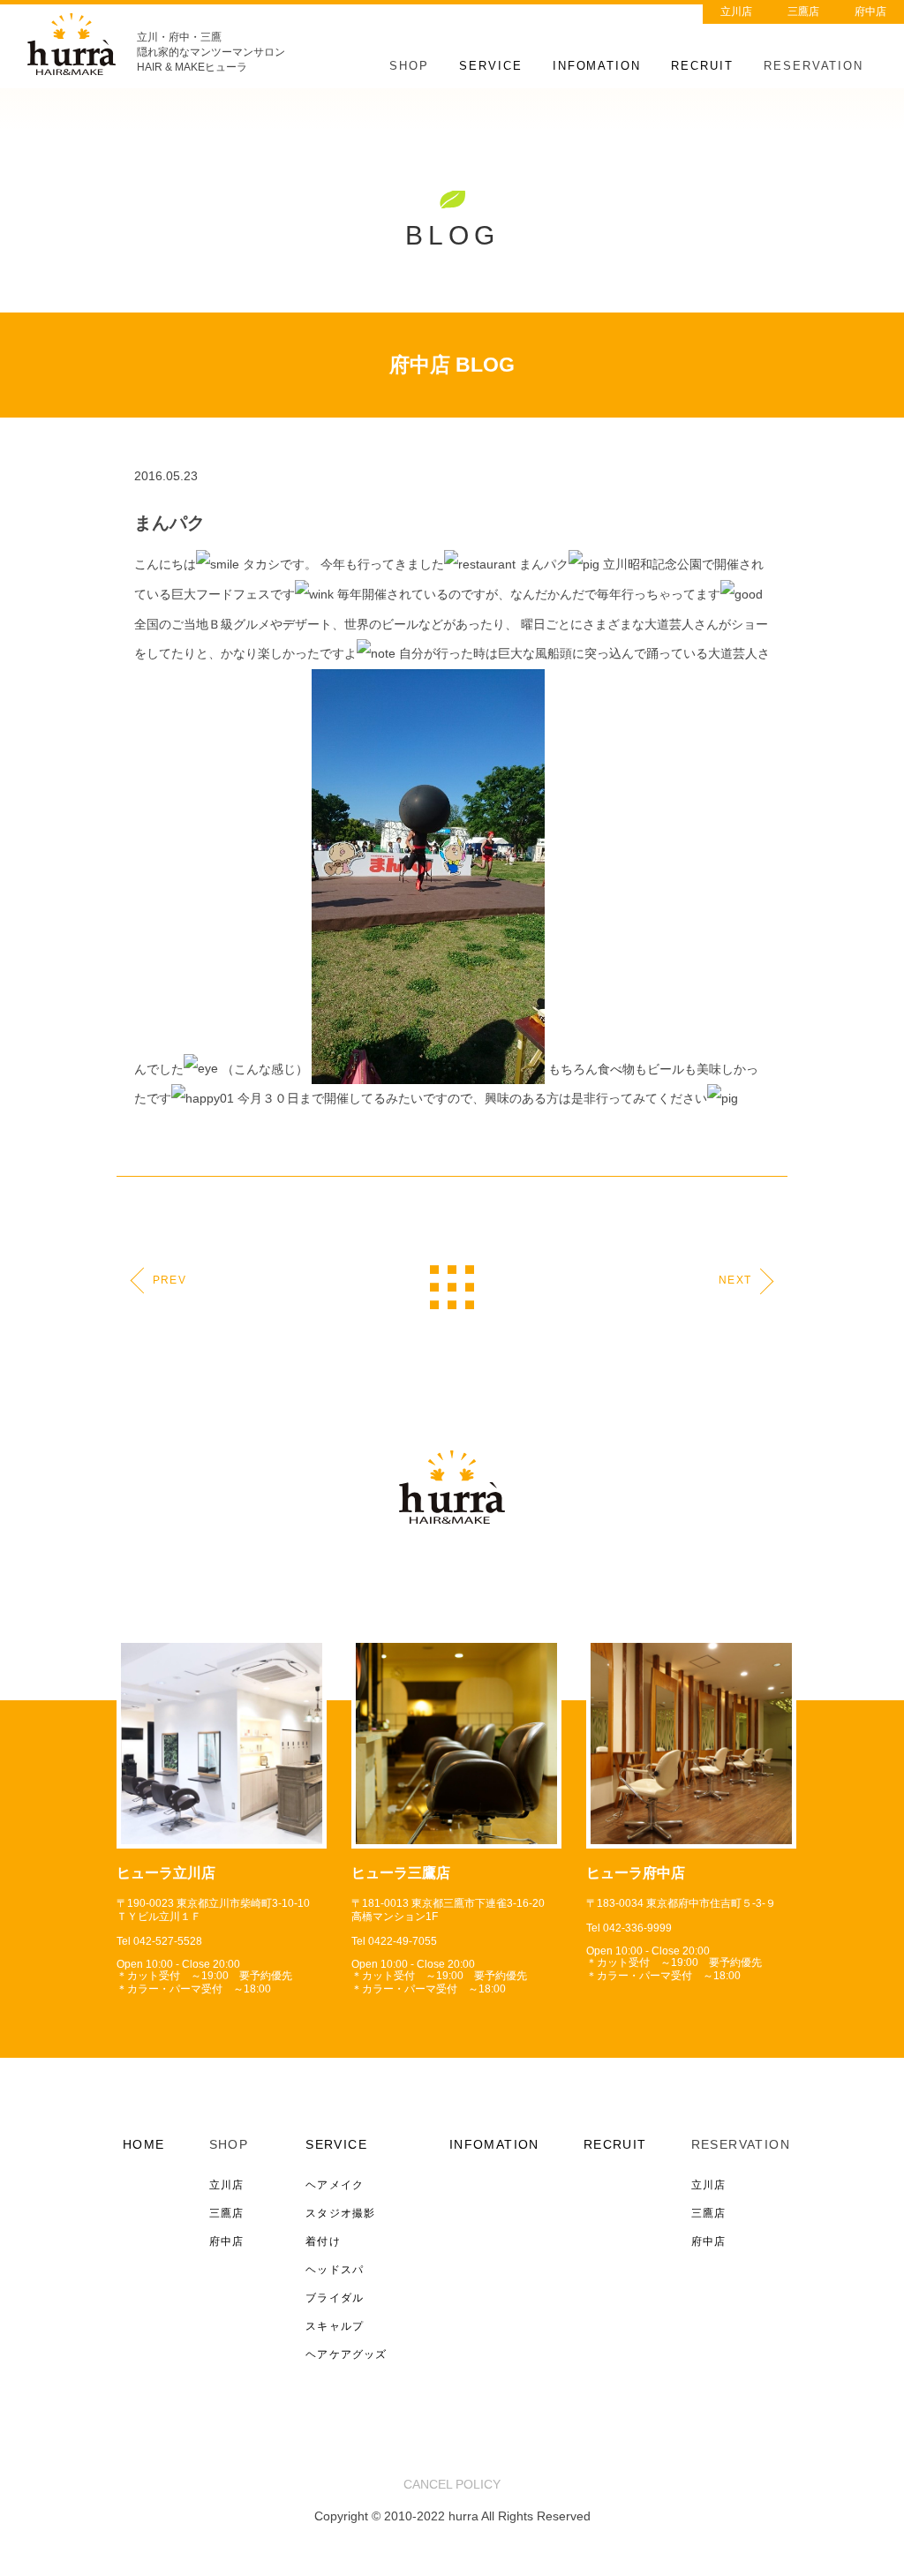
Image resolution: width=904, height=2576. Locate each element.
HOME (144, 2144)
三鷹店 (803, 11)
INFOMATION (597, 66)
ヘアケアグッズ (346, 2354)
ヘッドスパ (335, 2270)
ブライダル (335, 2298)
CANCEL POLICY (452, 2484)
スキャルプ (335, 2326)
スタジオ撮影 (340, 2213)
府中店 (870, 11)
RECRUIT (702, 66)
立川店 (736, 11)
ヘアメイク (335, 2185)
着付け (323, 2241)
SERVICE (491, 66)
